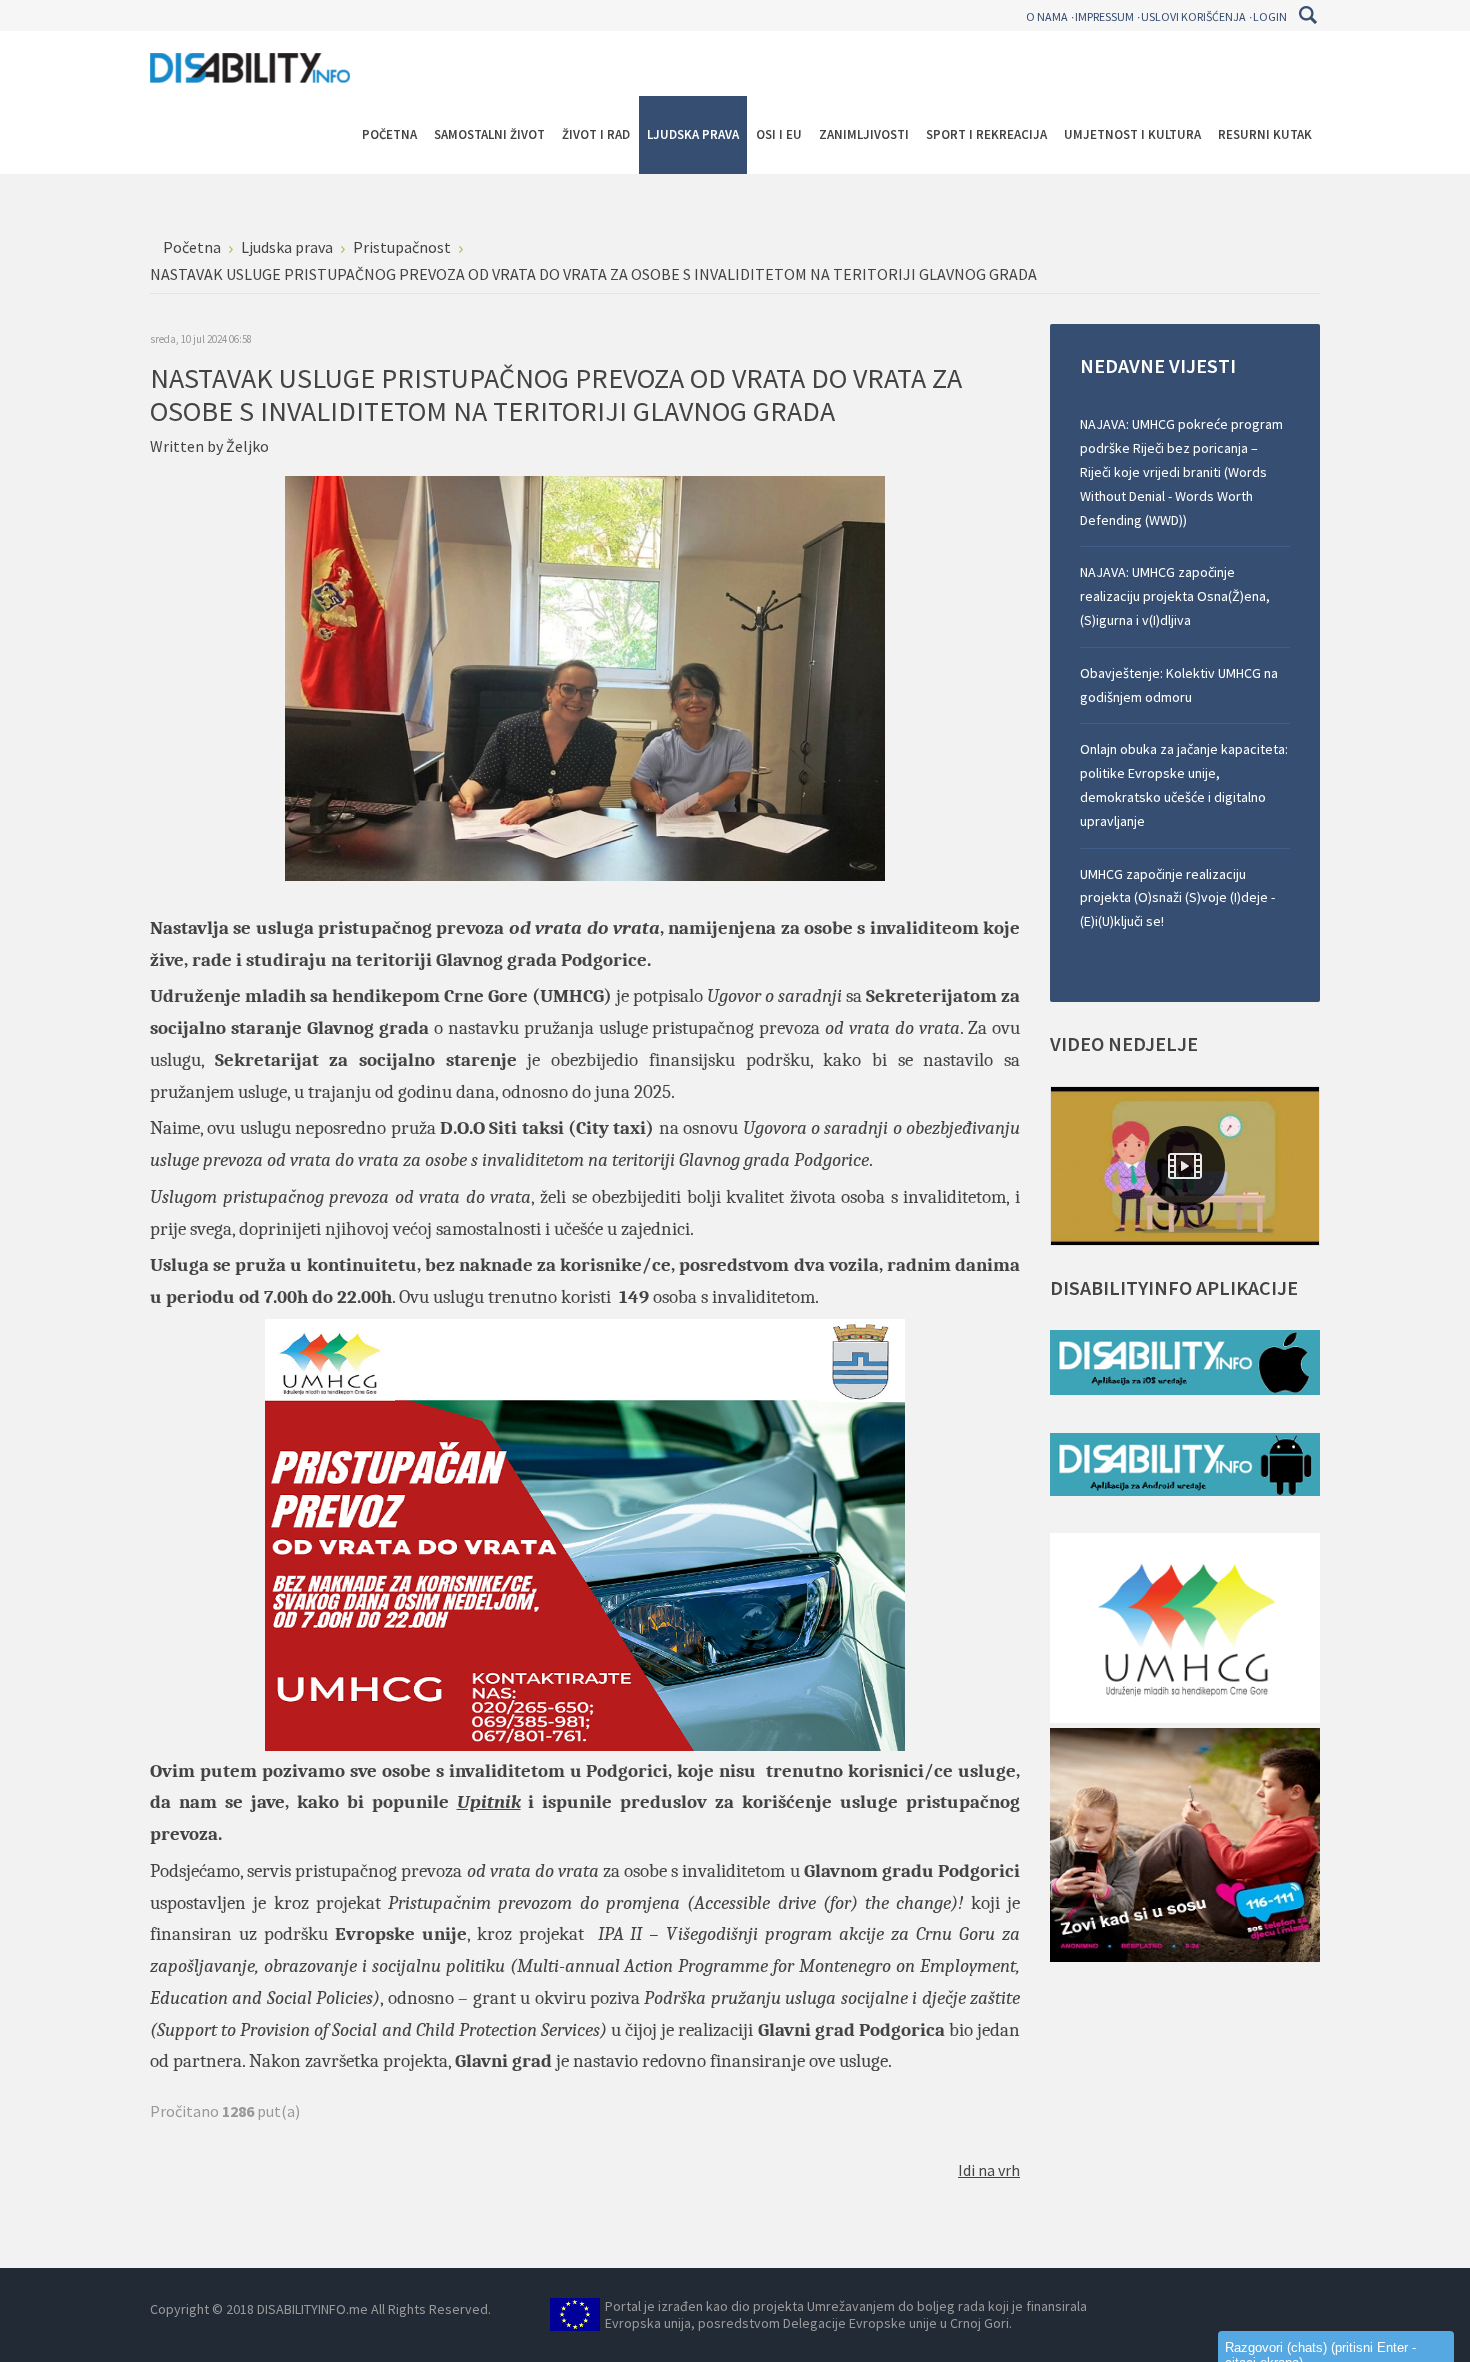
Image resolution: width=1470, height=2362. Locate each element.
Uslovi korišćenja (1193, 16)
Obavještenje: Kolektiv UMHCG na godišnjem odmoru (1179, 685)
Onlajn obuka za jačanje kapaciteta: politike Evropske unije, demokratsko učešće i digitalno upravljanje (1184, 784)
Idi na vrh (989, 2170)
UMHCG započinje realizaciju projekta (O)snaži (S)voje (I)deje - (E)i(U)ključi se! (1177, 898)
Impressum (1104, 16)
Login (1270, 16)
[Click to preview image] (585, 676)
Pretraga (1307, 15)
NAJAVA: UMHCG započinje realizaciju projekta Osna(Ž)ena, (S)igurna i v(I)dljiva (1175, 596)
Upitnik (489, 1802)
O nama (1047, 16)
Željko (247, 446)
